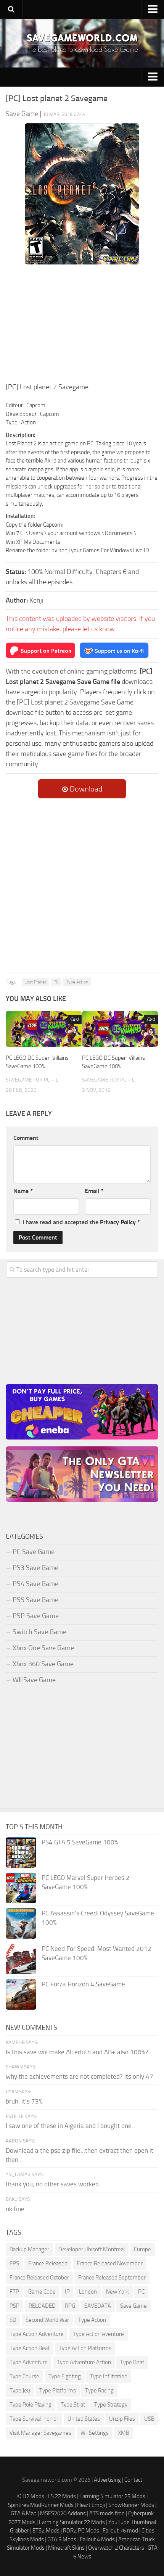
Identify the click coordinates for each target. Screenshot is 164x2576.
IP (67, 2292)
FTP (14, 2292)
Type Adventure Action (84, 2362)
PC (56, 982)
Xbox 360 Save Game (43, 1664)
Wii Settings (95, 2433)
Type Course (24, 2376)
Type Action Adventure (37, 2334)
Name (23, 1191)
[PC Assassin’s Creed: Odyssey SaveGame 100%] (21, 1923)
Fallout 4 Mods (97, 2539)
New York (117, 2292)
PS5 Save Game (35, 1600)
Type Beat (132, 2362)
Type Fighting (65, 2376)
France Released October (39, 2278)
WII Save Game (34, 1680)
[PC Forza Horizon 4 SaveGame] (21, 1994)
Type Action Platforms (85, 2348)
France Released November (110, 2263)
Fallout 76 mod (120, 2531)
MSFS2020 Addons (63, 2513)
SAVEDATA (98, 2306)
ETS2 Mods (46, 2531)
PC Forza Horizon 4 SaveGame (83, 1984)
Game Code (42, 2292)
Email (94, 1191)
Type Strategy (111, 2405)
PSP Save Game (36, 1616)
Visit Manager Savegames (40, 2433)
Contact (133, 2480)
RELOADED (42, 2306)
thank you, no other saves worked (52, 2184)
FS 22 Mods (62, 2496)
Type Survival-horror (34, 2419)
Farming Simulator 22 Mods (72, 2522)
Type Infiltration (109, 2376)
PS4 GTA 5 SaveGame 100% (80, 1842)
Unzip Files (122, 2419)
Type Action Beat (30, 2348)
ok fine (15, 2209)
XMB (124, 2433)
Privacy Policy (118, 1222)
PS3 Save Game (35, 1568)
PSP (14, 2306)
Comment (26, 1138)
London (88, 2292)
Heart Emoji (91, 2505)
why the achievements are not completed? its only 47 (80, 2076)
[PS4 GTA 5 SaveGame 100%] (21, 1852)
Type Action (77, 982)
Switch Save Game (39, 1632)
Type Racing (99, 2391)
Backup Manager (29, 2249)
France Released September (112, 2278)
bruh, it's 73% (24, 2101)
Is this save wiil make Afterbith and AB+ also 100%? (77, 2052)
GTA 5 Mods (62, 2539)
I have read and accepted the (81, 1222)
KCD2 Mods (30, 2496)
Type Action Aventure (98, 2334)
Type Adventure (29, 2362)
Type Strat (73, 2405)
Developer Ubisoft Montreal (92, 2249)
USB (149, 2419)
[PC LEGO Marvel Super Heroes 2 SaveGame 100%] (21, 1888)
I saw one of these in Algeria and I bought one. (69, 2126)
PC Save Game (34, 1552)
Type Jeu (20, 2391)
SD (13, 2320)
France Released (48, 2263)
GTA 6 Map (24, 2513)
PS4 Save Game (35, 1584)
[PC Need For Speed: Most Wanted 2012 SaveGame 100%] (21, 1959)
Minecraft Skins (66, 2548)
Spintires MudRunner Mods (41, 2505)
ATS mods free (107, 2513)
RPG (70, 2306)
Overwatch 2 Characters (116, 2548)
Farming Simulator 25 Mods (112, 2496)
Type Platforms (58, 2391)
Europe (142, 2249)
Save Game (133, 2306)
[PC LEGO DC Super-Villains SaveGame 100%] (44, 1029)
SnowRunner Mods (131, 2505)
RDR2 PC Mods (81, 2531)
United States (84, 2419)
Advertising (107, 2480)
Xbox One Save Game (43, 1648)
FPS (14, 2263)
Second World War (47, 2320)
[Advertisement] (82, 325)
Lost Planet (35, 982)
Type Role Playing (31, 2405)
